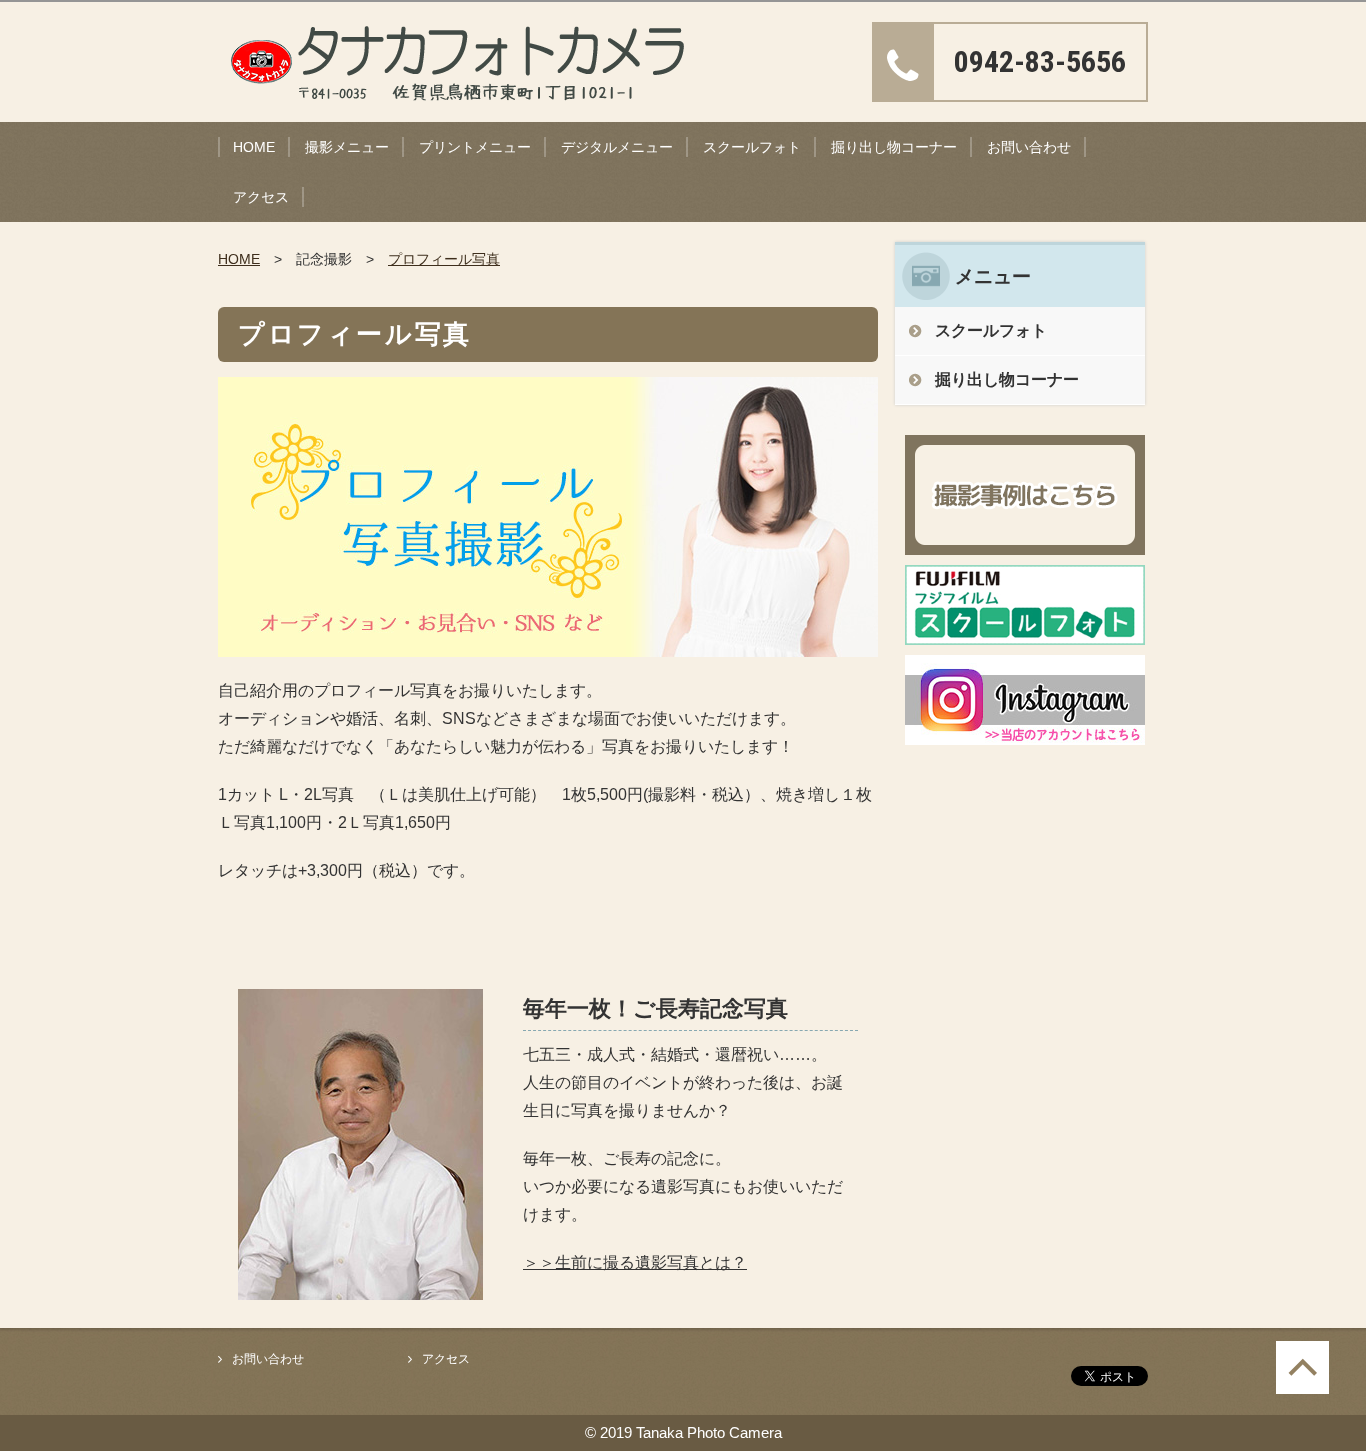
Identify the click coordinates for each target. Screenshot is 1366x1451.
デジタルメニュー (617, 147)
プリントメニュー (475, 147)
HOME (254, 147)
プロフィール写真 (444, 259)
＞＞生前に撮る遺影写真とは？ (635, 1262)
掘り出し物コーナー (894, 147)
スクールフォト (752, 147)
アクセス (261, 197)
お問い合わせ (1029, 147)
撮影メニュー (347, 147)
